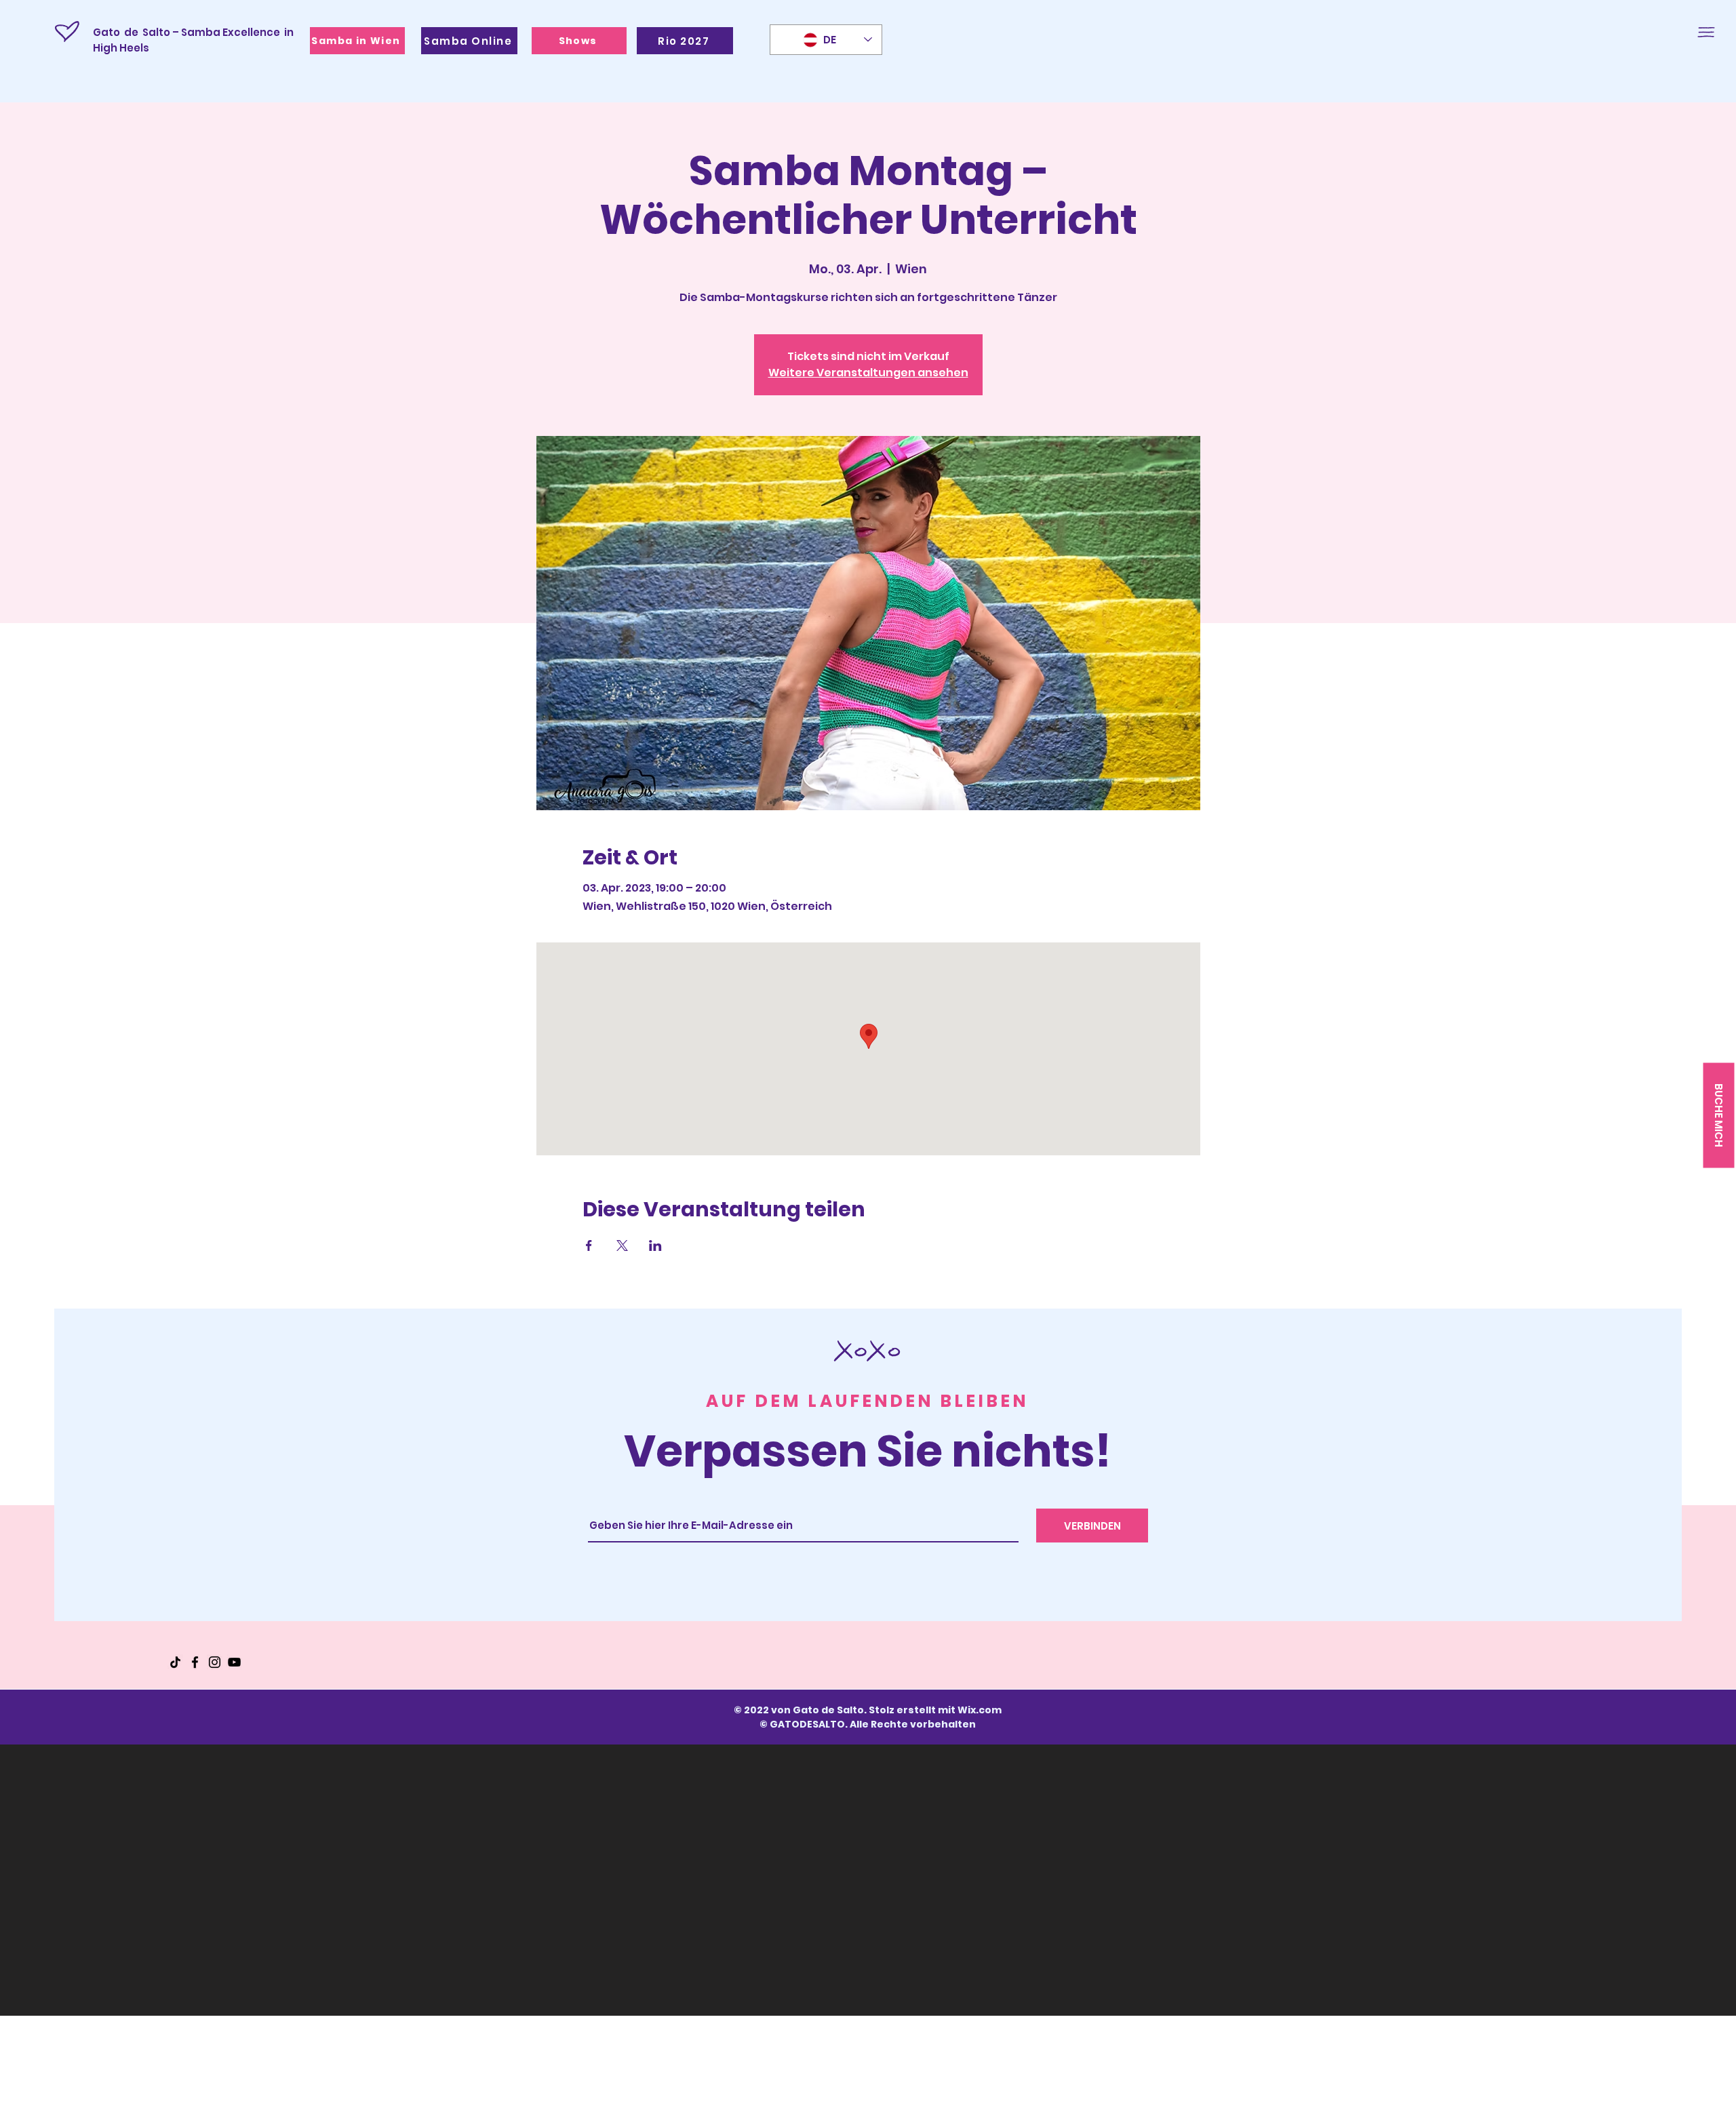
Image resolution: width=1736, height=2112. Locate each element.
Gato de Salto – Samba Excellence (186, 32)
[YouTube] (234, 1662)
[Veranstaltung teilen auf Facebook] (589, 1246)
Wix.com (980, 1710)
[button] (1706, 32)
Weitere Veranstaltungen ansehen (868, 373)
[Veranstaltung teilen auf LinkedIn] (655, 1246)
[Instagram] (215, 1662)
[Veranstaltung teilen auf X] (622, 1246)
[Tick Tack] (175, 1662)
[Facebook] (195, 1662)
